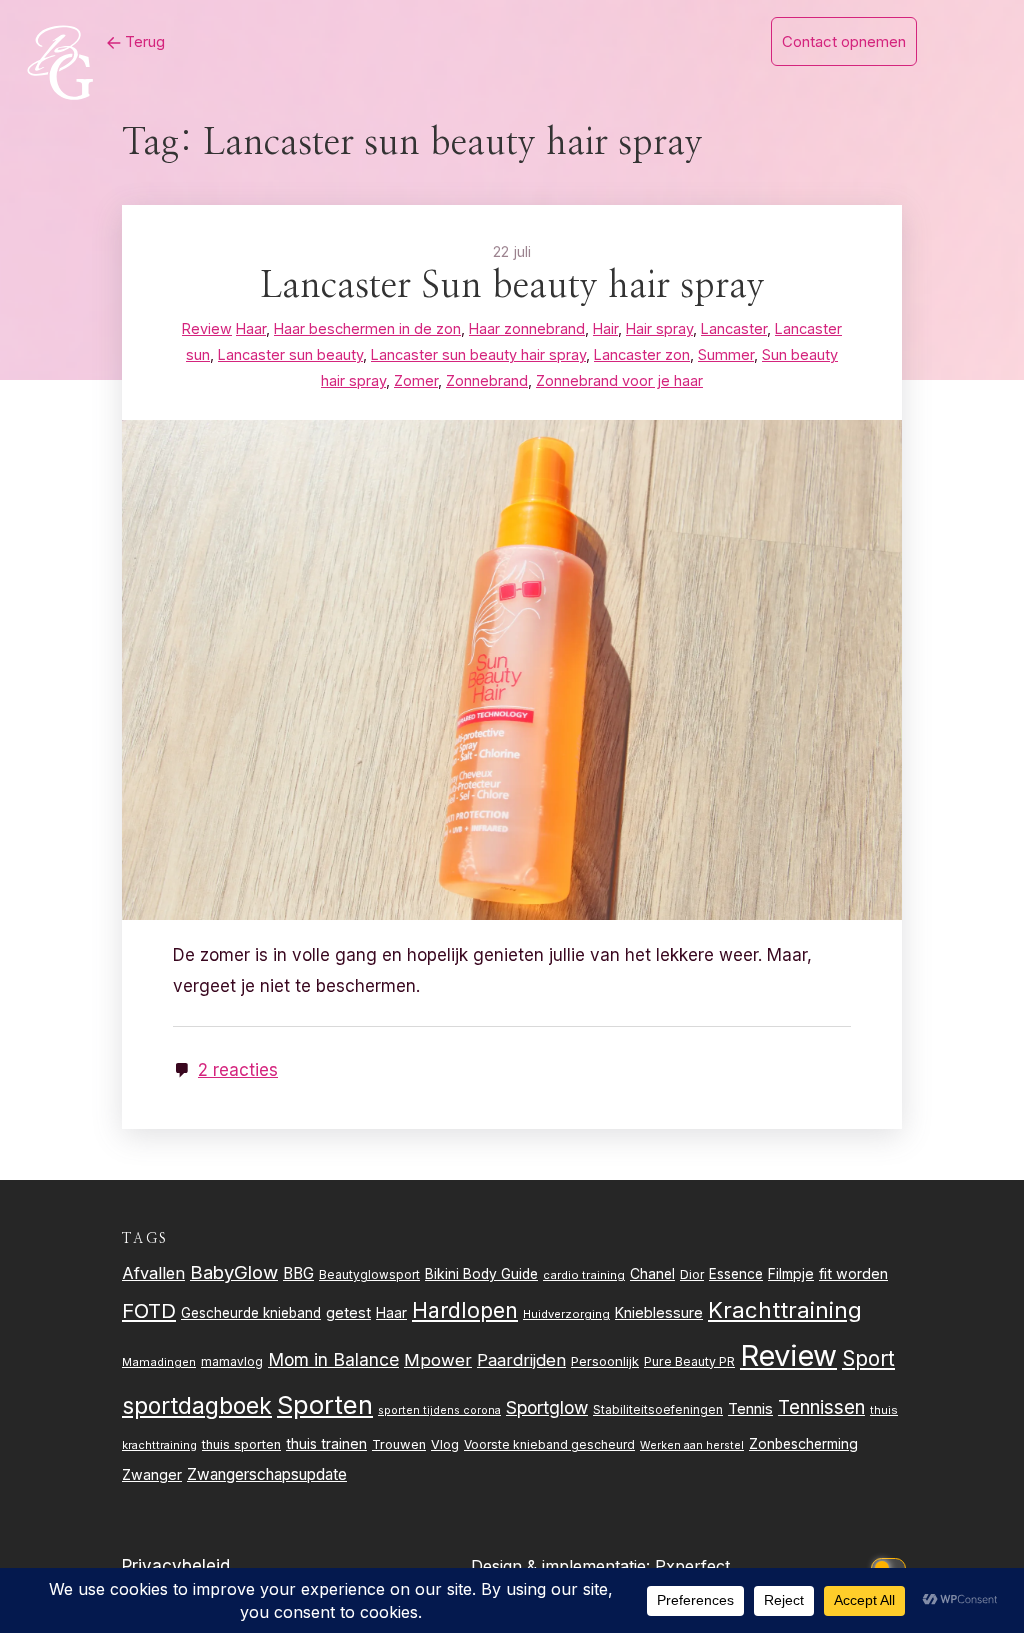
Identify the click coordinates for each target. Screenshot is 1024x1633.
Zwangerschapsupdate (267, 1474)
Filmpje (791, 1273)
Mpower (438, 1360)
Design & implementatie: (563, 1566)
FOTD (149, 1310)
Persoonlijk (605, 1361)
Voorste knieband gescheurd (549, 1444)
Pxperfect (692, 1566)
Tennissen (821, 1407)
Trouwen (399, 1444)
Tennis (750, 1409)
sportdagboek (197, 1406)
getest (348, 1312)
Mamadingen (159, 1362)
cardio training (584, 1275)
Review (788, 1355)
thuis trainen (326, 1443)
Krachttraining (785, 1309)
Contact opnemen (844, 41)
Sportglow (547, 1407)
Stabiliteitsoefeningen (658, 1410)
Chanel (652, 1274)
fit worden (853, 1273)
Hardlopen (465, 1310)
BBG (298, 1273)
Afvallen (153, 1273)
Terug (143, 41)
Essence (736, 1274)
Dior (692, 1274)
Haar (391, 1313)
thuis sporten (241, 1444)
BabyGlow (234, 1272)
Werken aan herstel (692, 1445)
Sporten (325, 1404)
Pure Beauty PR (689, 1361)
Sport (868, 1358)
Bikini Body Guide (481, 1274)
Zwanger (152, 1474)
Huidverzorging (566, 1314)
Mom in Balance (333, 1359)
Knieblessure (659, 1312)
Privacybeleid (176, 1566)
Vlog (445, 1444)
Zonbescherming (803, 1444)
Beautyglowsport (369, 1275)
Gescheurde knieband (251, 1313)
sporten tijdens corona (439, 1410)
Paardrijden (521, 1360)
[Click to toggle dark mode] (892, 1566)
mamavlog (232, 1361)
